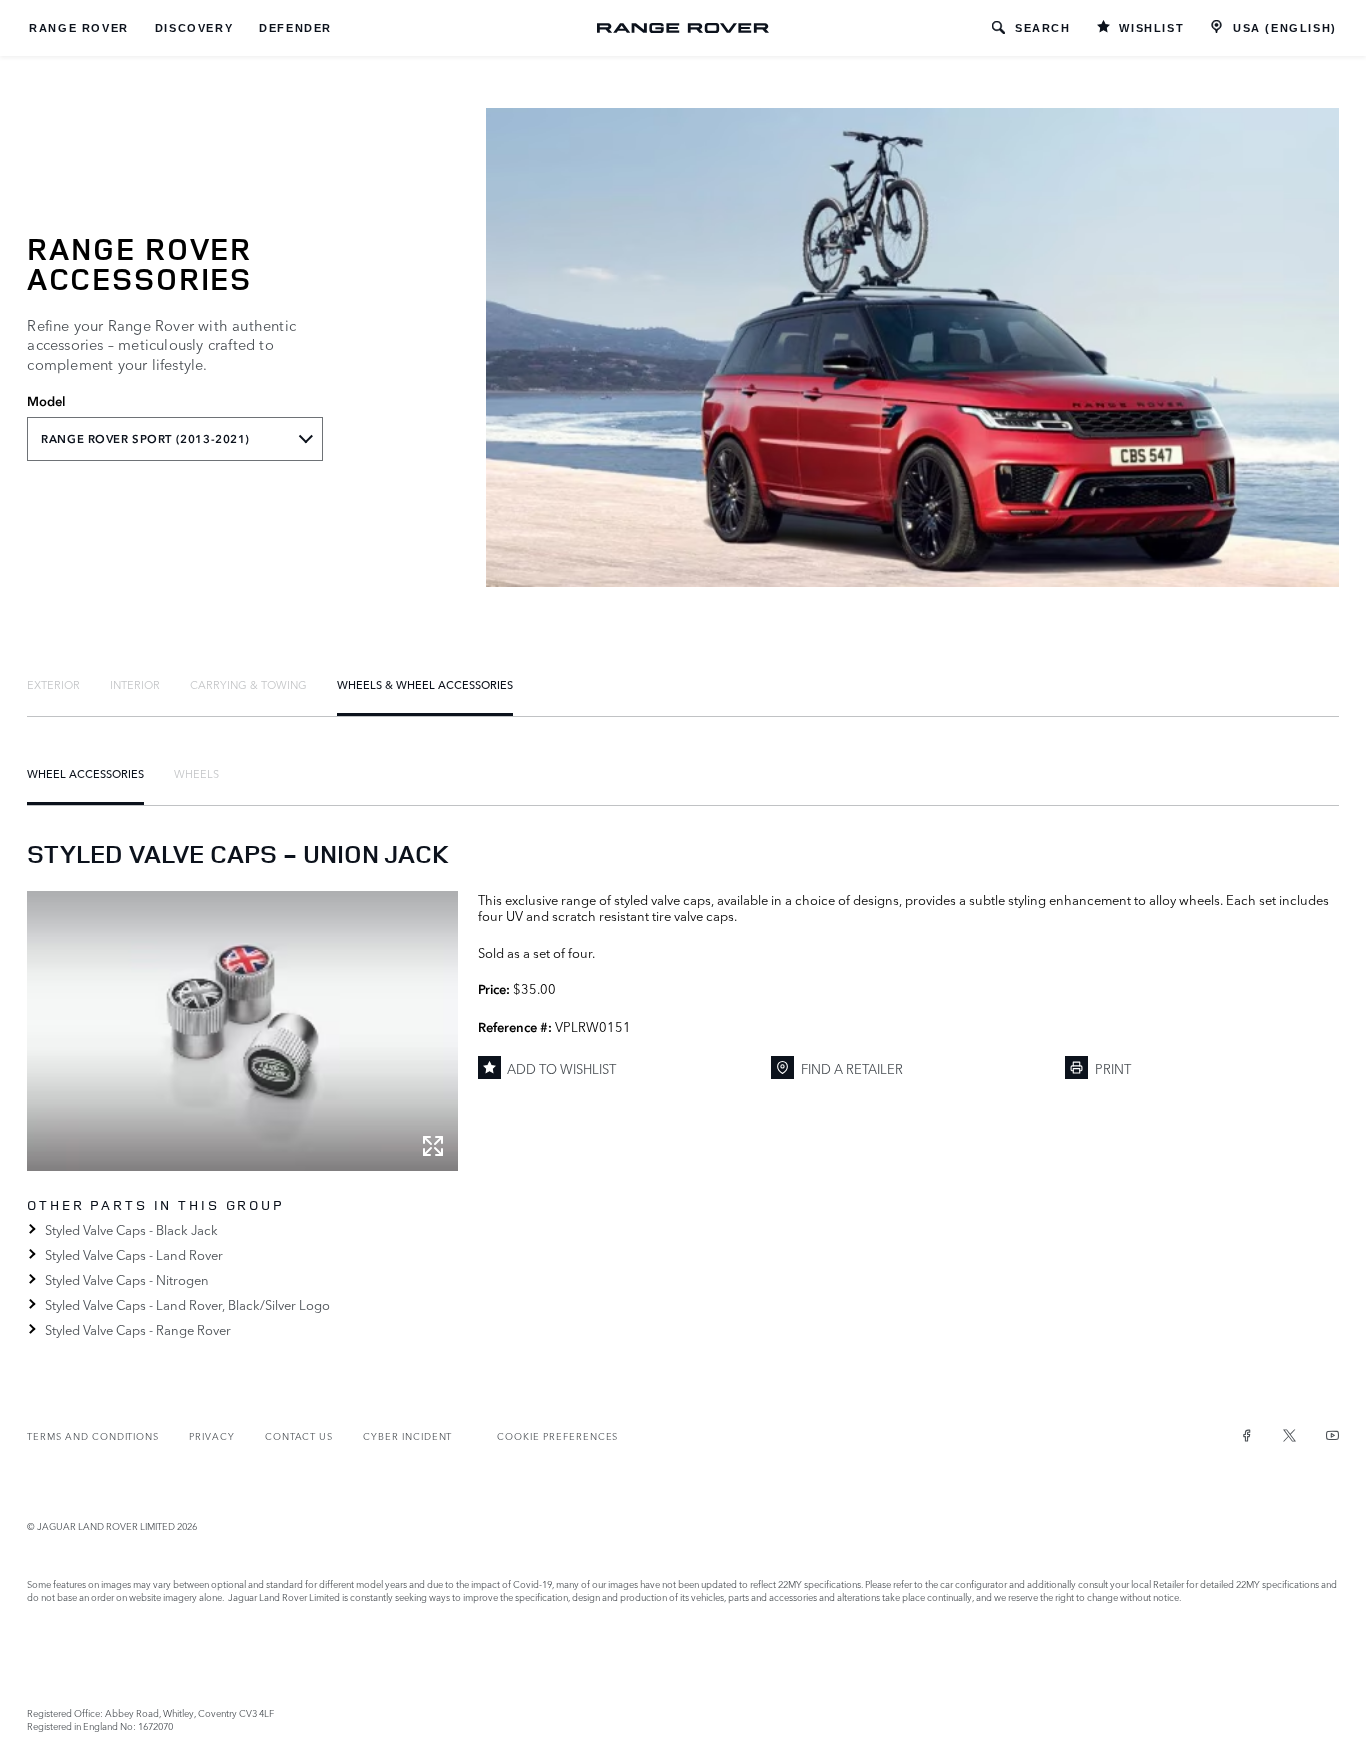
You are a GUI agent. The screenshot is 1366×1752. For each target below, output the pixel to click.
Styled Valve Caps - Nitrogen (126, 1279)
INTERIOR (135, 684)
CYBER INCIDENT (407, 1435)
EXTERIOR (53, 684)
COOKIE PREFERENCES (557, 1435)
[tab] (53, 684)
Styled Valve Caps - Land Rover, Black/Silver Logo (187, 1304)
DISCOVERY (194, 28)
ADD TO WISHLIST (561, 1068)
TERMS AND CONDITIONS (93, 1435)
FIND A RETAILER (852, 1068)
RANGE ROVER (79, 28)
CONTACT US (299, 1435)
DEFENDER (295, 28)
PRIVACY (212, 1435)
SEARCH (1043, 28)
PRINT (1113, 1068)
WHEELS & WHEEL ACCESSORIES (425, 684)
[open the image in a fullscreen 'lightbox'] (242, 1031)
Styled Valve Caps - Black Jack (131, 1229)
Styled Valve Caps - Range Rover (137, 1329)
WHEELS (196, 773)
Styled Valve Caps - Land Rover (133, 1254)
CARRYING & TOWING (248, 684)
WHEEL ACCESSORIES (85, 773)
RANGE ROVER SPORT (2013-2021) (145, 439)
